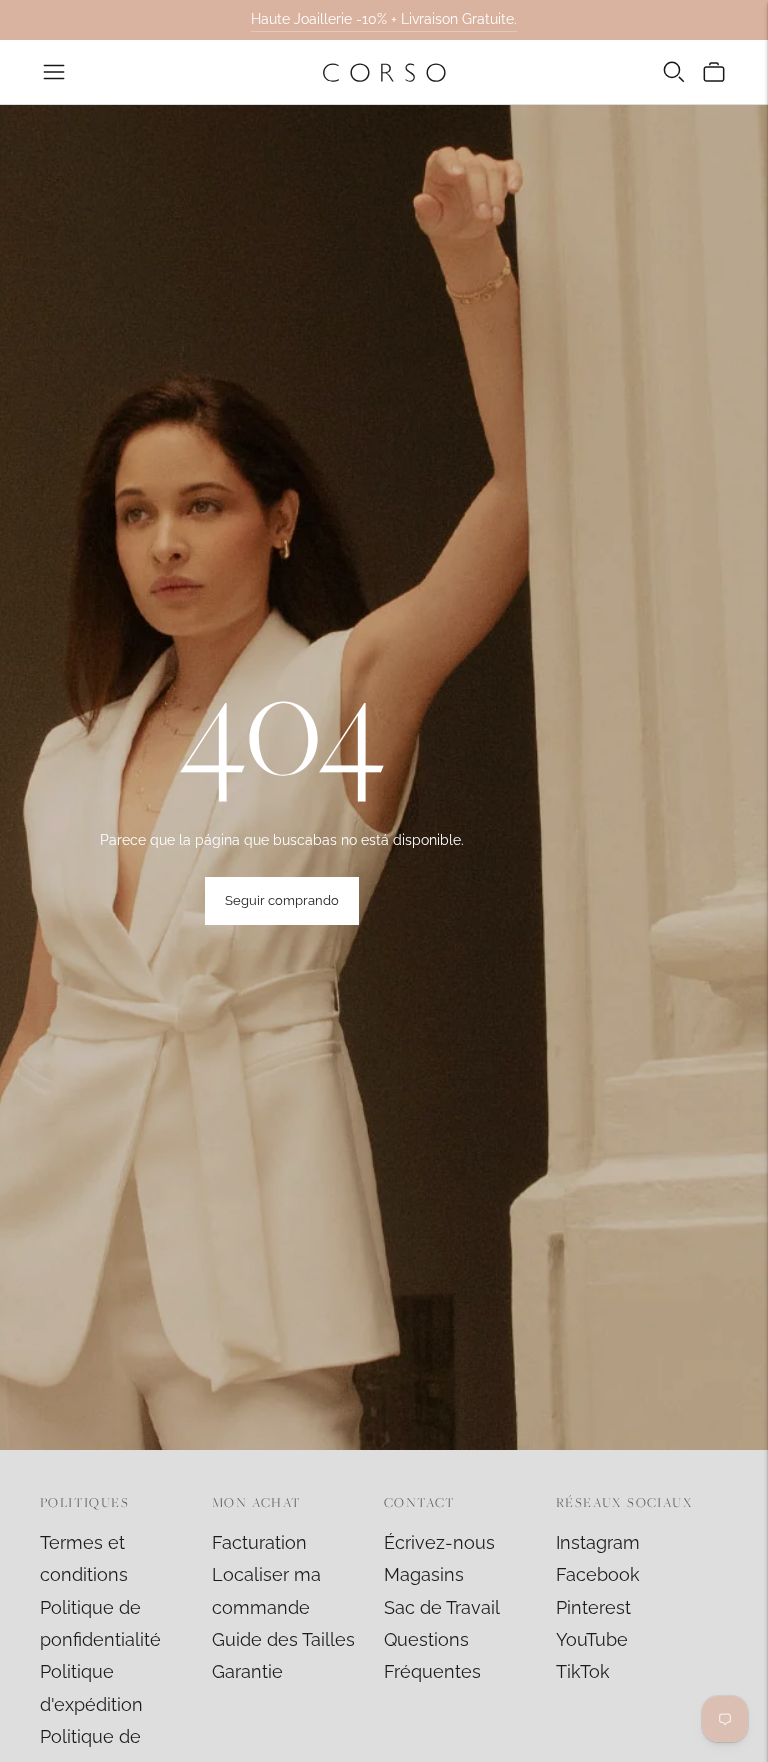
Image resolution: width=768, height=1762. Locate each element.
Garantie (247, 1671)
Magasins (424, 1574)
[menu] (54, 72)
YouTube (592, 1639)
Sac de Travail (442, 1607)
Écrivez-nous (439, 1542)
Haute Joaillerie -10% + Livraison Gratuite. (384, 19)
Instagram (598, 1542)
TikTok (583, 1671)
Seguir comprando (282, 900)
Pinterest (593, 1607)
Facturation (259, 1542)
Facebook (598, 1574)
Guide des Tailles (283, 1639)
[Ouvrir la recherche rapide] (674, 72)
